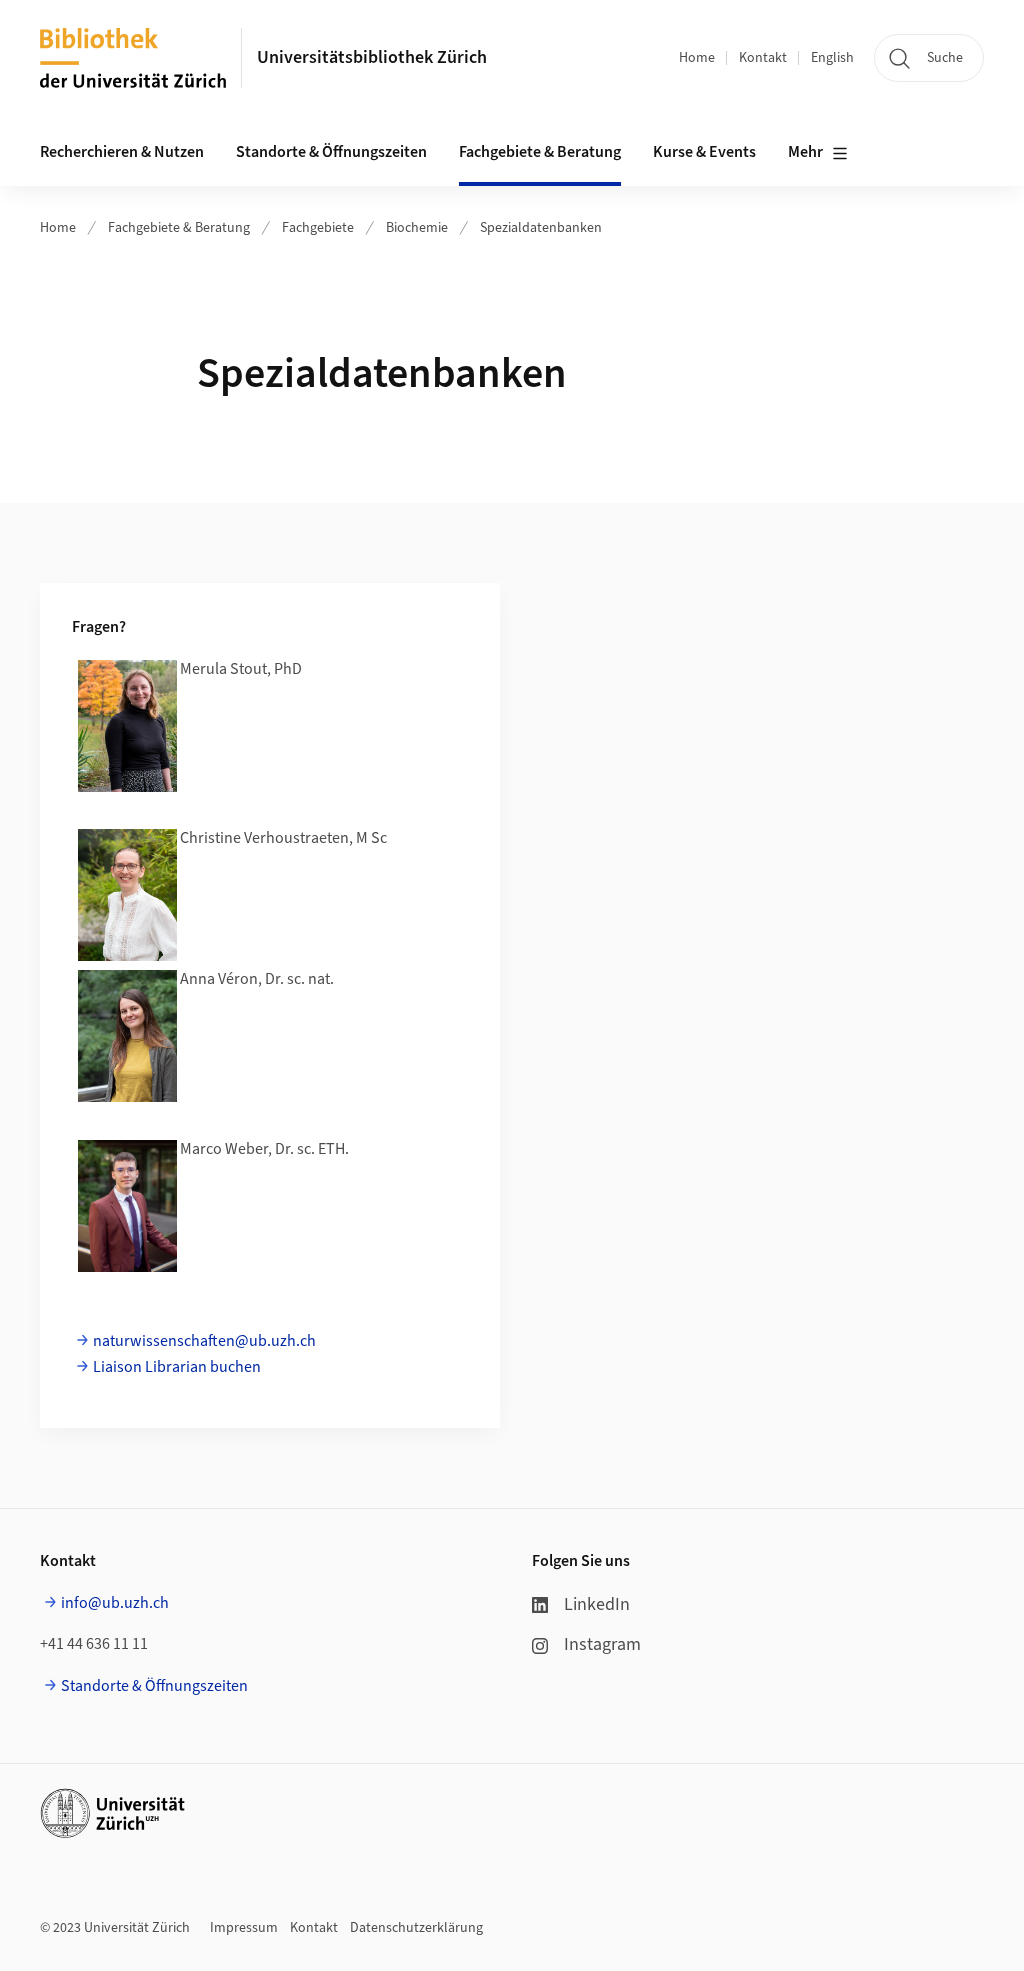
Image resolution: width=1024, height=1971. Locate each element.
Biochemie (417, 228)
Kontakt (763, 58)
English (832, 58)
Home (697, 58)
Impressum (244, 1928)
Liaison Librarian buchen (177, 1367)
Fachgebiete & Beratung (179, 228)
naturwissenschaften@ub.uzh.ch (204, 1341)
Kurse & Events (704, 152)
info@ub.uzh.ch (115, 1603)
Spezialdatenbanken (541, 228)
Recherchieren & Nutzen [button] (122, 152)
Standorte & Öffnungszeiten (154, 1686)
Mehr (805, 152)
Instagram (602, 1644)
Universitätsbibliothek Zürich (372, 57)
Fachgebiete (318, 228)
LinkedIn (597, 1604)
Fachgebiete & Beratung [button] (540, 152)
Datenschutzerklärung (416, 1928)
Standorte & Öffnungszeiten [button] (331, 152)
